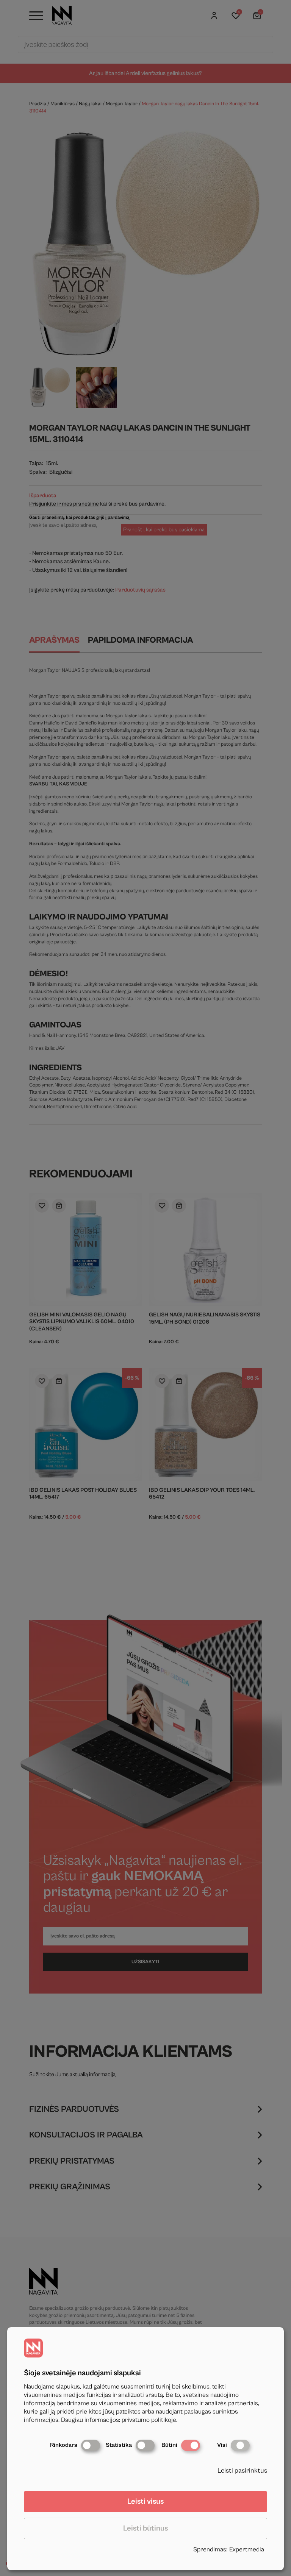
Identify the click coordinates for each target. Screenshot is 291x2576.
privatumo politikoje (149, 2420)
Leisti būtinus (145, 2528)
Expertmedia (247, 2549)
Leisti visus (145, 2502)
